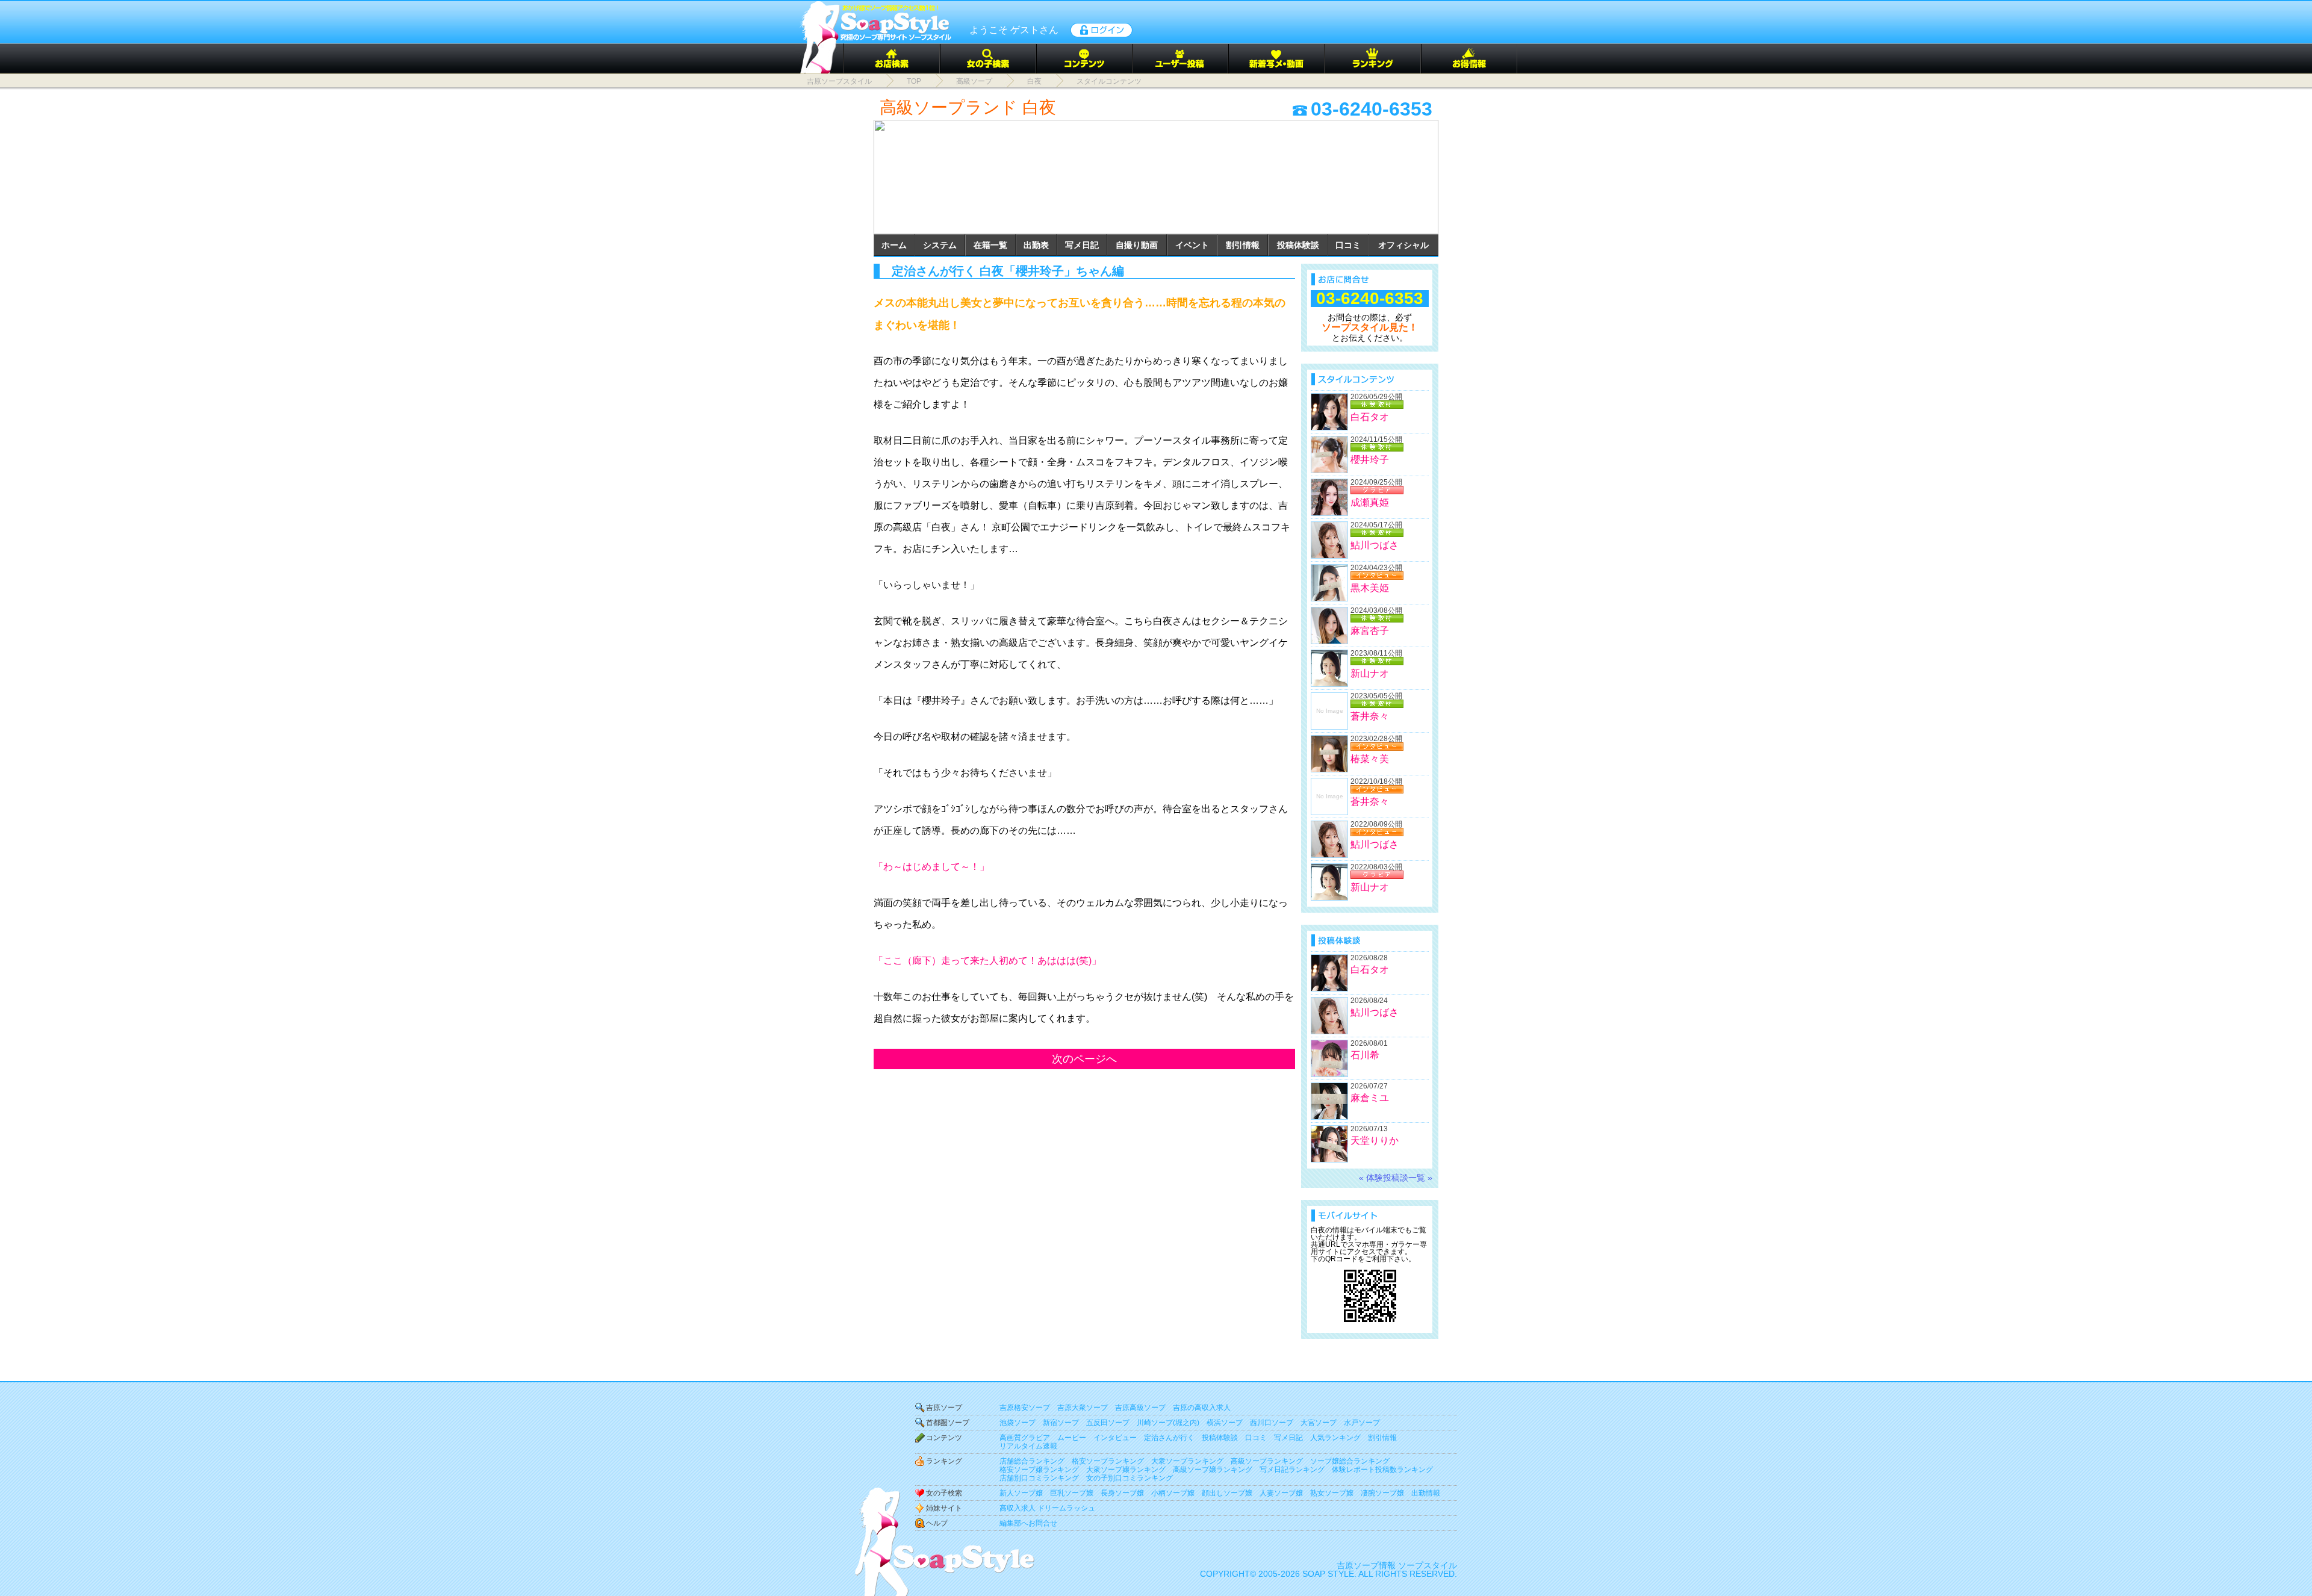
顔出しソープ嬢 (1227, 1493)
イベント (1192, 245)
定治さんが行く (1169, 1438)
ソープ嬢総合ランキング (1350, 1461)
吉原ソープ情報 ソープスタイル (1397, 1565)
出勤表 (1036, 245)
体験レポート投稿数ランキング (1382, 1470)
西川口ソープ (1272, 1423)
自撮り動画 (1137, 245)
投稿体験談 (1298, 245)
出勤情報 (1426, 1493)
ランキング (944, 1461)
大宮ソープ (1319, 1423)
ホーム (894, 245)
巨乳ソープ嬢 (1072, 1493)
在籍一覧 (990, 245)
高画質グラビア (1025, 1438)
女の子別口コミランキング (1130, 1478)
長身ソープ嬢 (1122, 1493)
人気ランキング (1335, 1438)
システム (940, 245)
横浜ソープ (1225, 1423)
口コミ (1348, 245)
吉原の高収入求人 (1202, 1408)
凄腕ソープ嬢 (1382, 1493)
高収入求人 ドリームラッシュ (1047, 1508)
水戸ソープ (1362, 1423)
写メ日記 (1082, 245)
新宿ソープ (1061, 1423)
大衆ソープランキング (1187, 1461)
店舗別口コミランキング (1039, 1478)
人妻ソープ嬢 (1281, 1493)
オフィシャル (1403, 245)
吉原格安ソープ (1025, 1408)
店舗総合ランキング (1032, 1461)
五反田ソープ (1108, 1423)
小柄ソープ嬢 (1173, 1493)
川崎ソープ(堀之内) (1168, 1423)
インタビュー (1115, 1438)
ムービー (1072, 1438)
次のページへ (1084, 1059)
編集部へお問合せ (1028, 1523)
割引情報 (1243, 245)
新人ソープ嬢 (1021, 1493)
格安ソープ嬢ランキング (1039, 1470)
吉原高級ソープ (1140, 1408)
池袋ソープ (1018, 1423)
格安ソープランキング (1108, 1461)
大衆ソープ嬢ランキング (1126, 1470)
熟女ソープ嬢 (1332, 1493)
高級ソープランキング (1267, 1461)
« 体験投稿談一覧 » (1396, 1178)
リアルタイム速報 (1028, 1446)
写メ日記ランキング (1292, 1470)
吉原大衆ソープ (1083, 1408)
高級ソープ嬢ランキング (1213, 1470)
